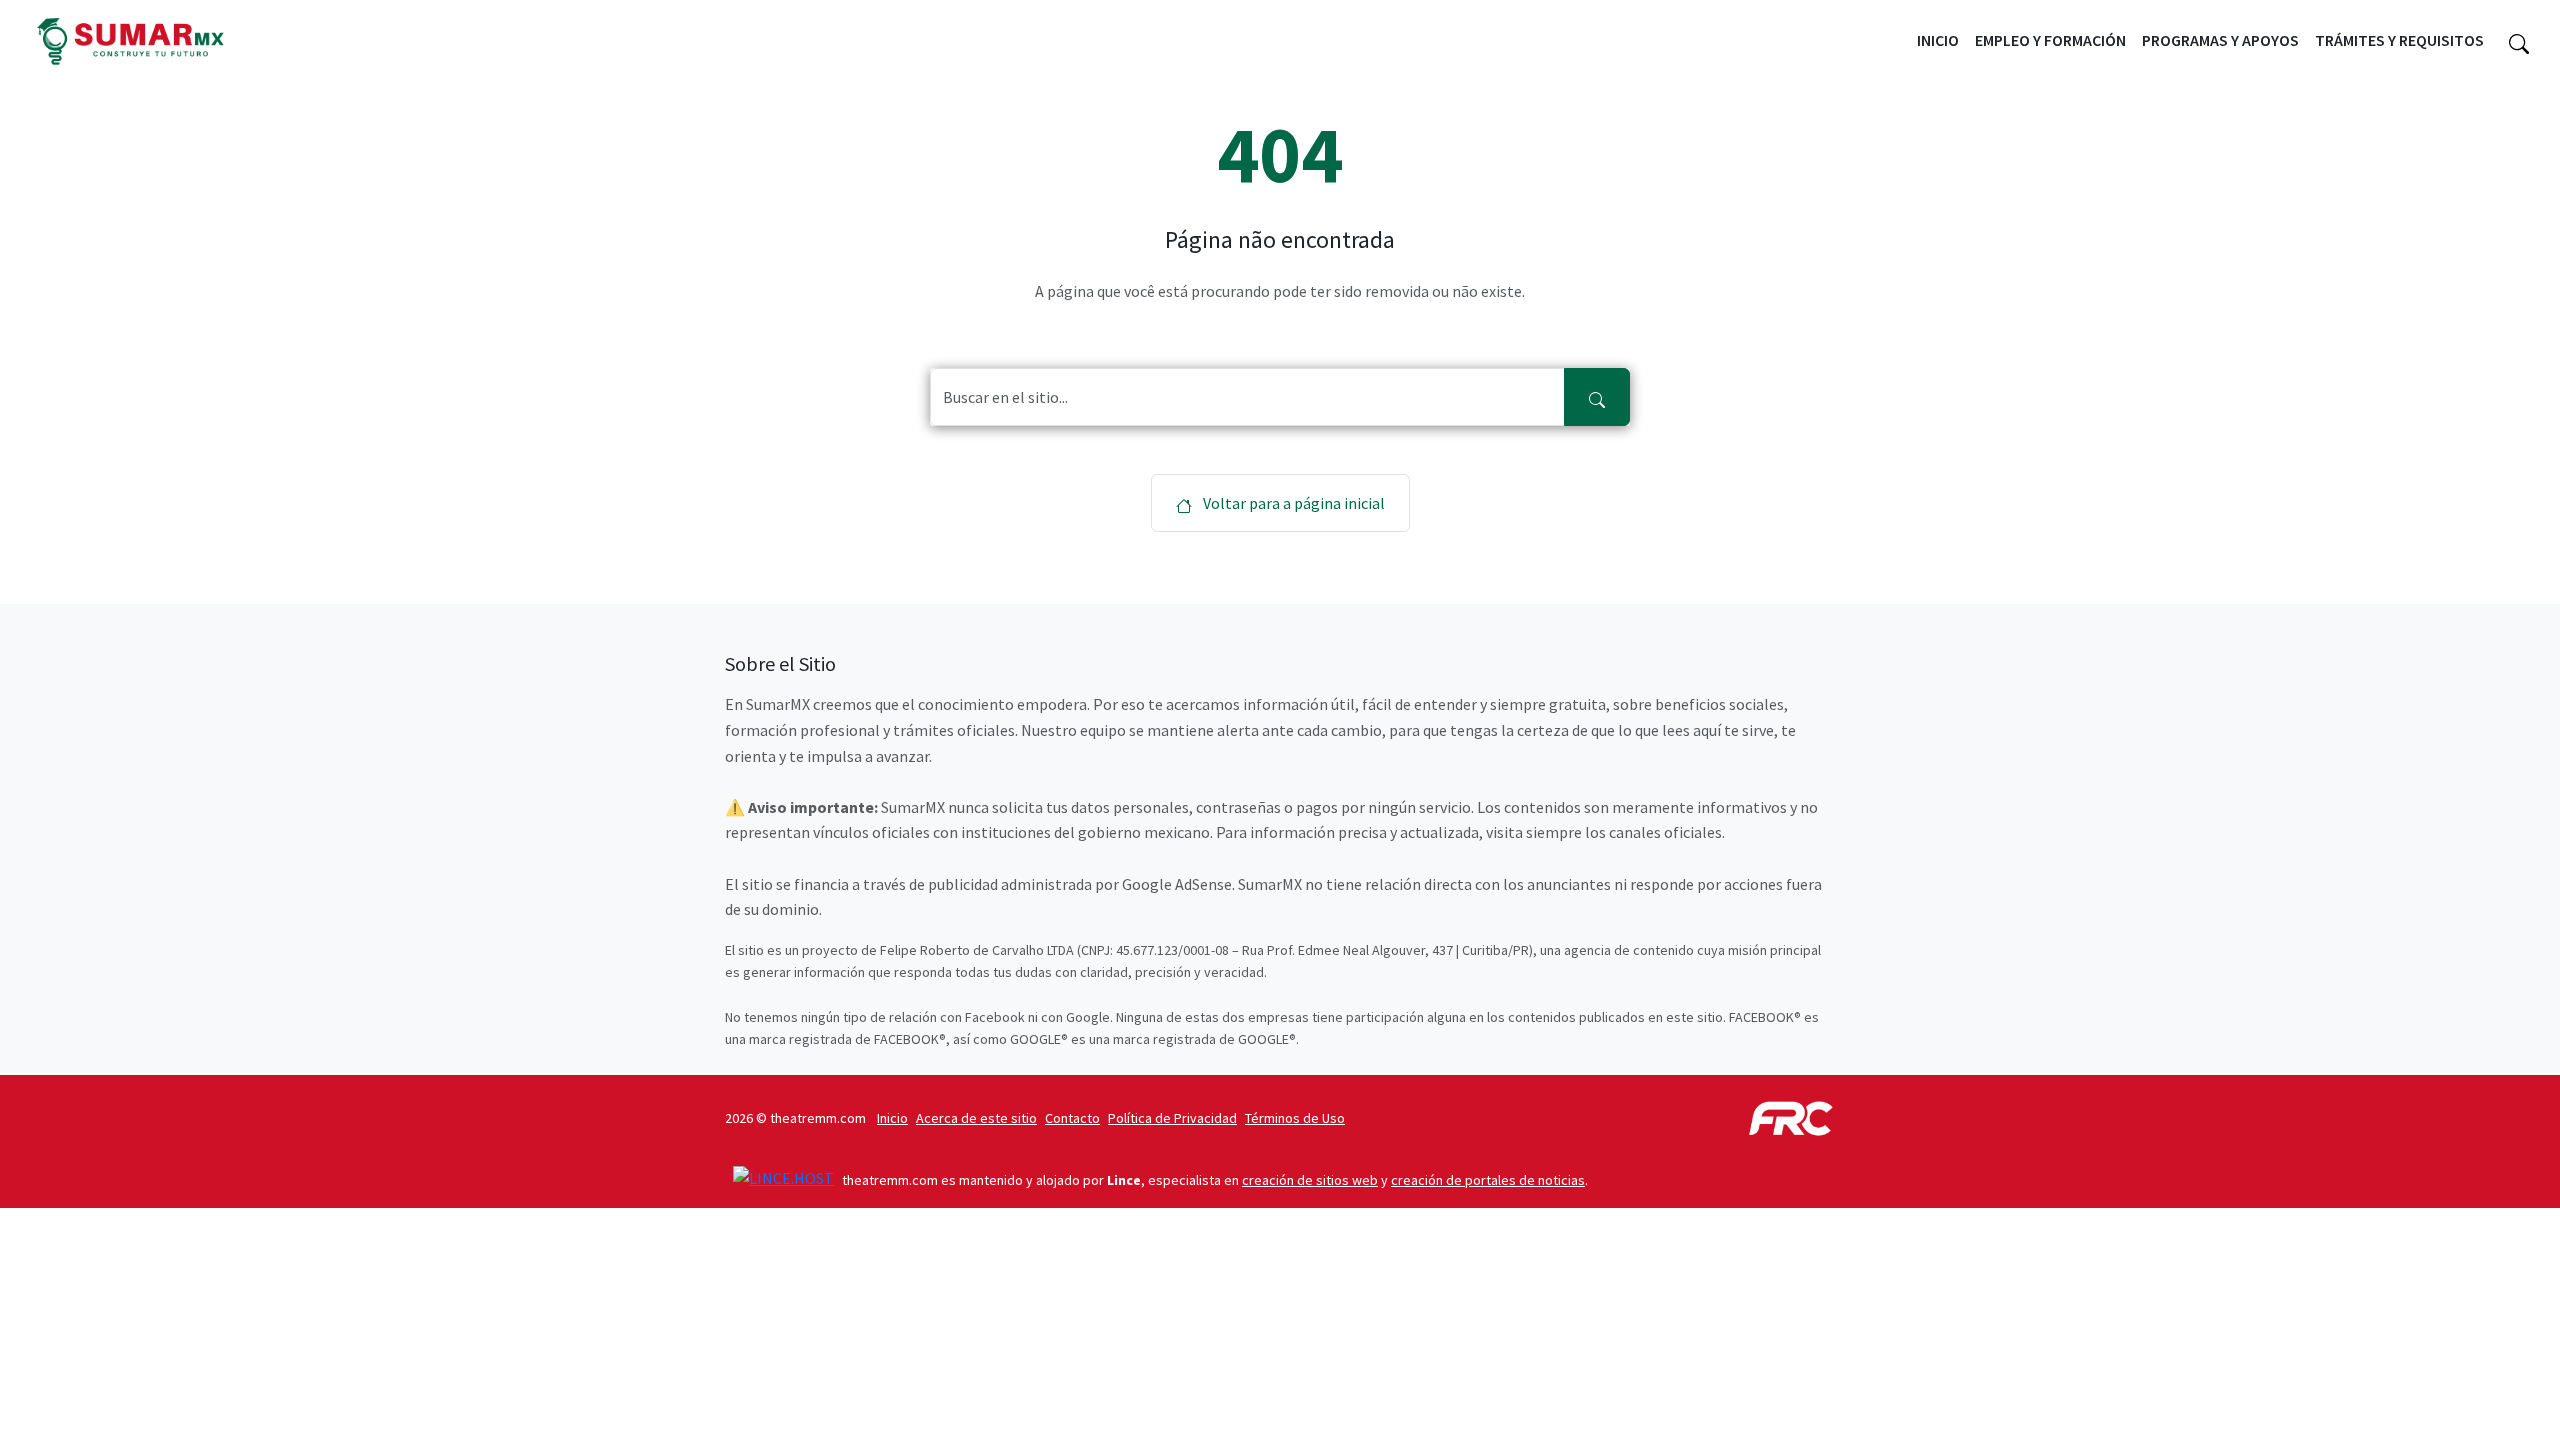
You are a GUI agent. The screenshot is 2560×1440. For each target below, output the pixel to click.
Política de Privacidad (1172, 1118)
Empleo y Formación (2050, 40)
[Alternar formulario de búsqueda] (2519, 41)
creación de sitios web (1310, 1180)
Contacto (1072, 1118)
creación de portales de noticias (1488, 1180)
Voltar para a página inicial (1292, 503)
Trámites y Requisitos (2399, 40)
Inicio (1938, 40)
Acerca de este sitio (976, 1118)
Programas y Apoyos (2220, 40)
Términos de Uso (1295, 1118)
